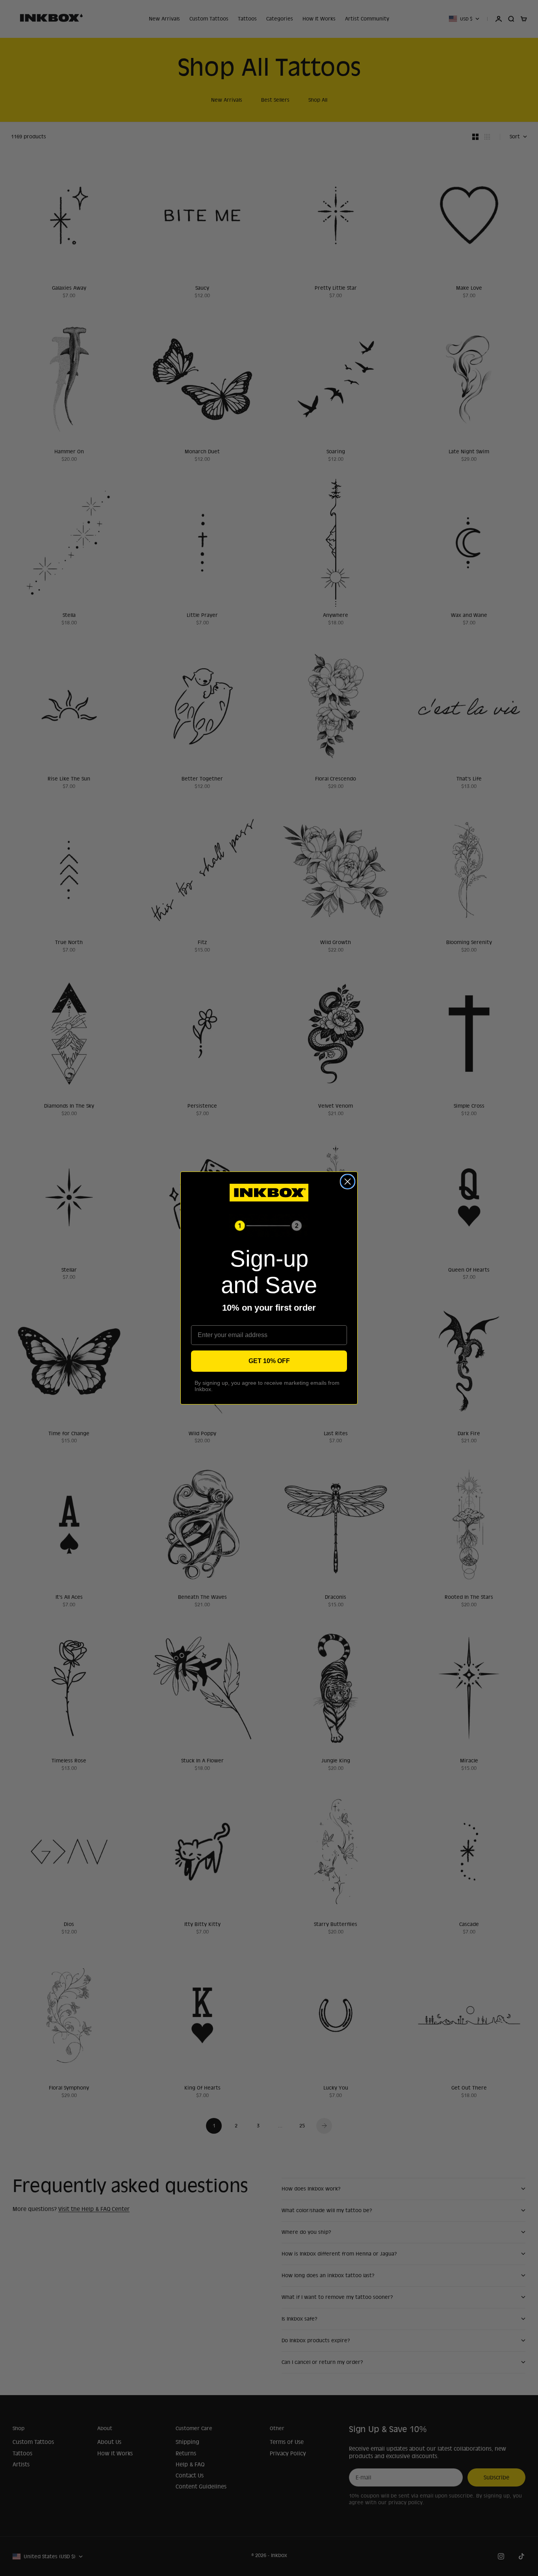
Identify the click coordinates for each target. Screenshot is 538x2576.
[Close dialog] (348, 1182)
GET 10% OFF (269, 1361)
